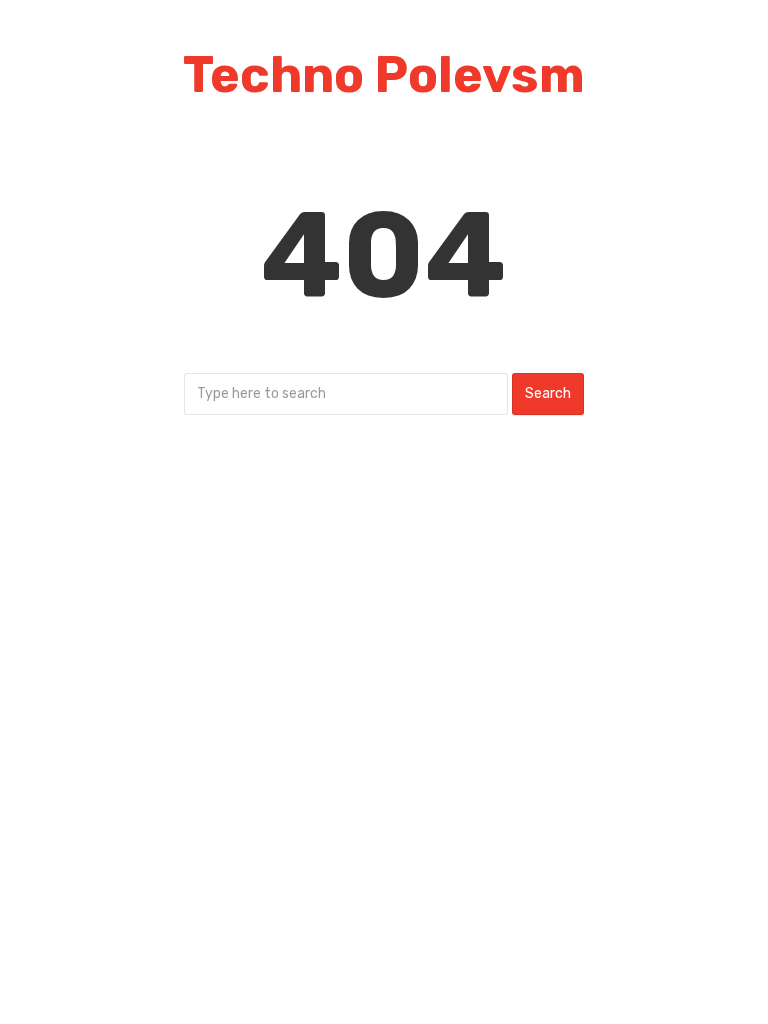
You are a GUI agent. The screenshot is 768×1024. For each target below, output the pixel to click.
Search (548, 393)
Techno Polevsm (384, 75)
